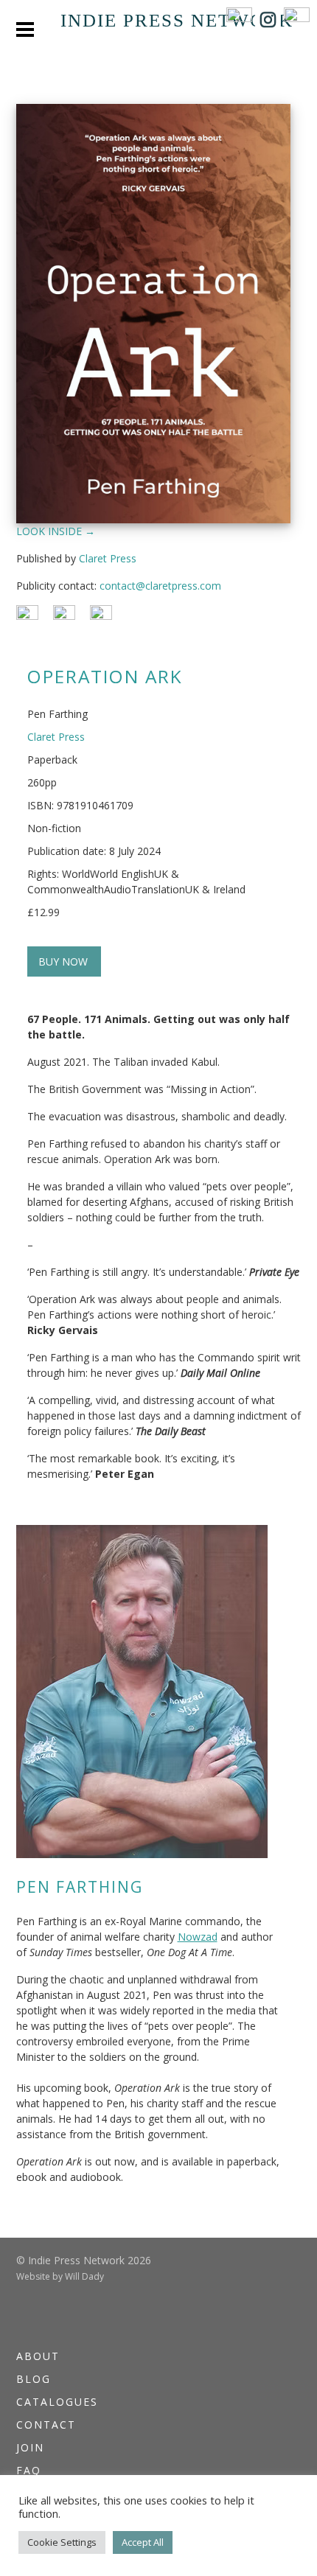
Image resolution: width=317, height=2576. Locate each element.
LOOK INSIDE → (56, 531)
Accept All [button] (143, 2542)
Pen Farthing (80, 1887)
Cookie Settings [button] (62, 2542)
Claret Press (108, 558)
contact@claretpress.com (160, 586)
